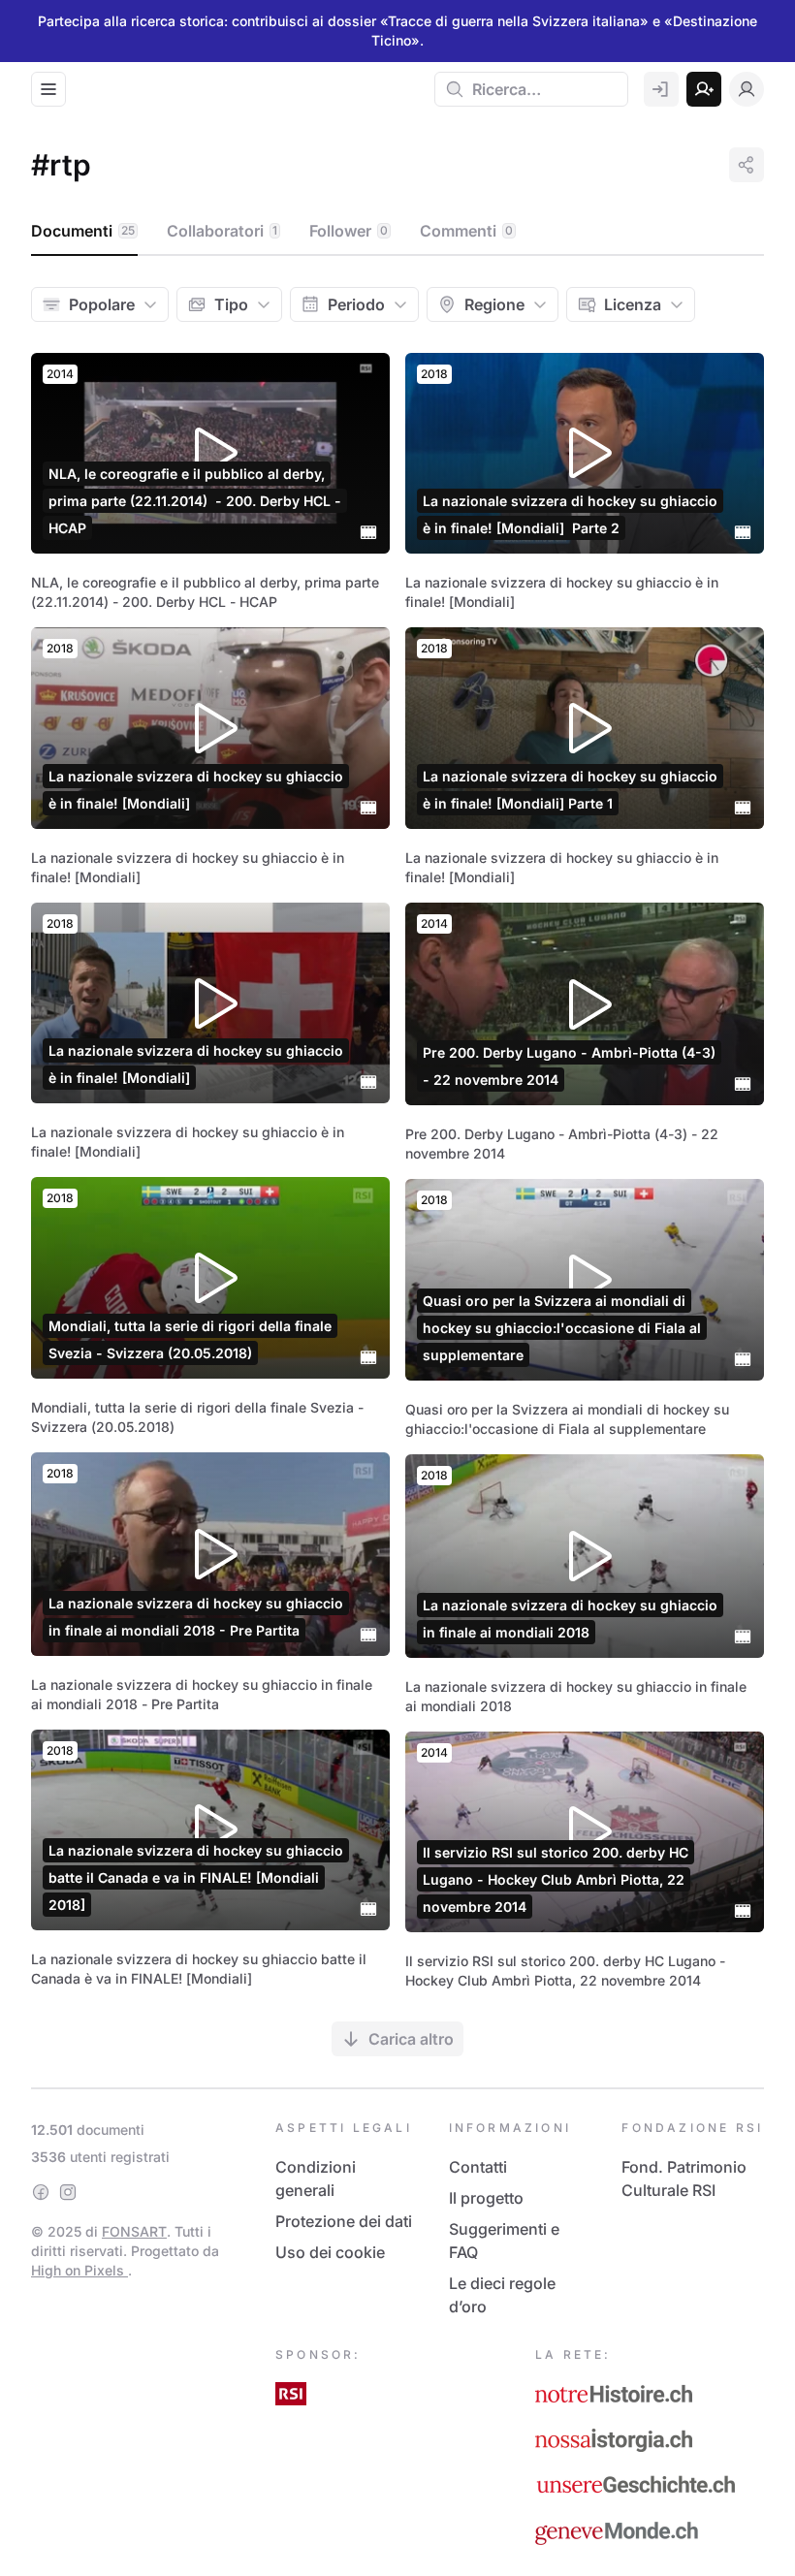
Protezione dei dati (344, 2221)
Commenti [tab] (466, 231)
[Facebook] (41, 2192)
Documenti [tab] (83, 231)
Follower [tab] (349, 231)
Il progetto (486, 2198)
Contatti (478, 2167)
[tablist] (397, 232)
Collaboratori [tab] (222, 231)
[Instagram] (68, 2192)
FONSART (134, 2231)
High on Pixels (79, 2270)
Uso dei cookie (330, 2252)
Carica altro (411, 2039)
